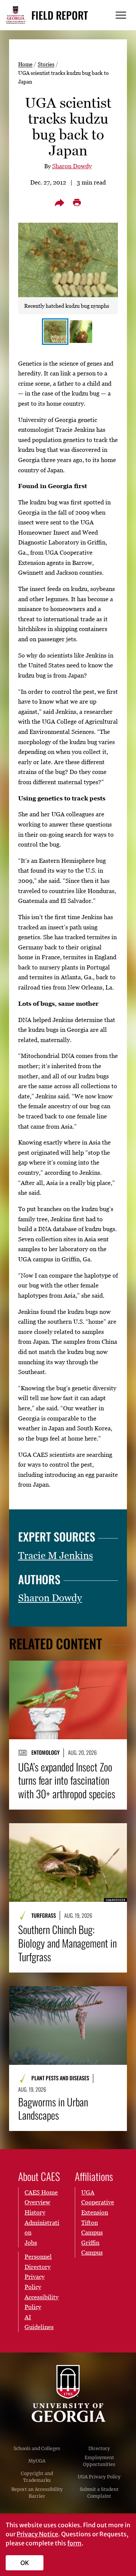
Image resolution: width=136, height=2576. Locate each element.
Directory (99, 2448)
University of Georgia (68, 2394)
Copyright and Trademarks (37, 2477)
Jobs (31, 2243)
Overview (37, 2202)
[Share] (59, 203)
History (35, 2212)
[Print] (77, 203)
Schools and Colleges (37, 2448)
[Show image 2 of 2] (81, 332)
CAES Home (41, 2192)
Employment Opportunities (99, 2461)
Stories (46, 64)
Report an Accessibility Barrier (37, 2493)
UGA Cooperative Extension (98, 2202)
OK (25, 2563)
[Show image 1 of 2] (55, 332)
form (74, 2543)
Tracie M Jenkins (56, 1556)
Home (25, 64)
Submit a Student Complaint (99, 2493)
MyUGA (37, 2461)
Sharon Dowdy (72, 166)
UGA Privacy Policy (99, 2477)
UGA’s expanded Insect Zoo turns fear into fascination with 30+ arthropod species (67, 1780)
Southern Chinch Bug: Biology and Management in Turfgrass (67, 1943)
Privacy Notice (37, 2534)
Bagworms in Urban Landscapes (53, 2109)
